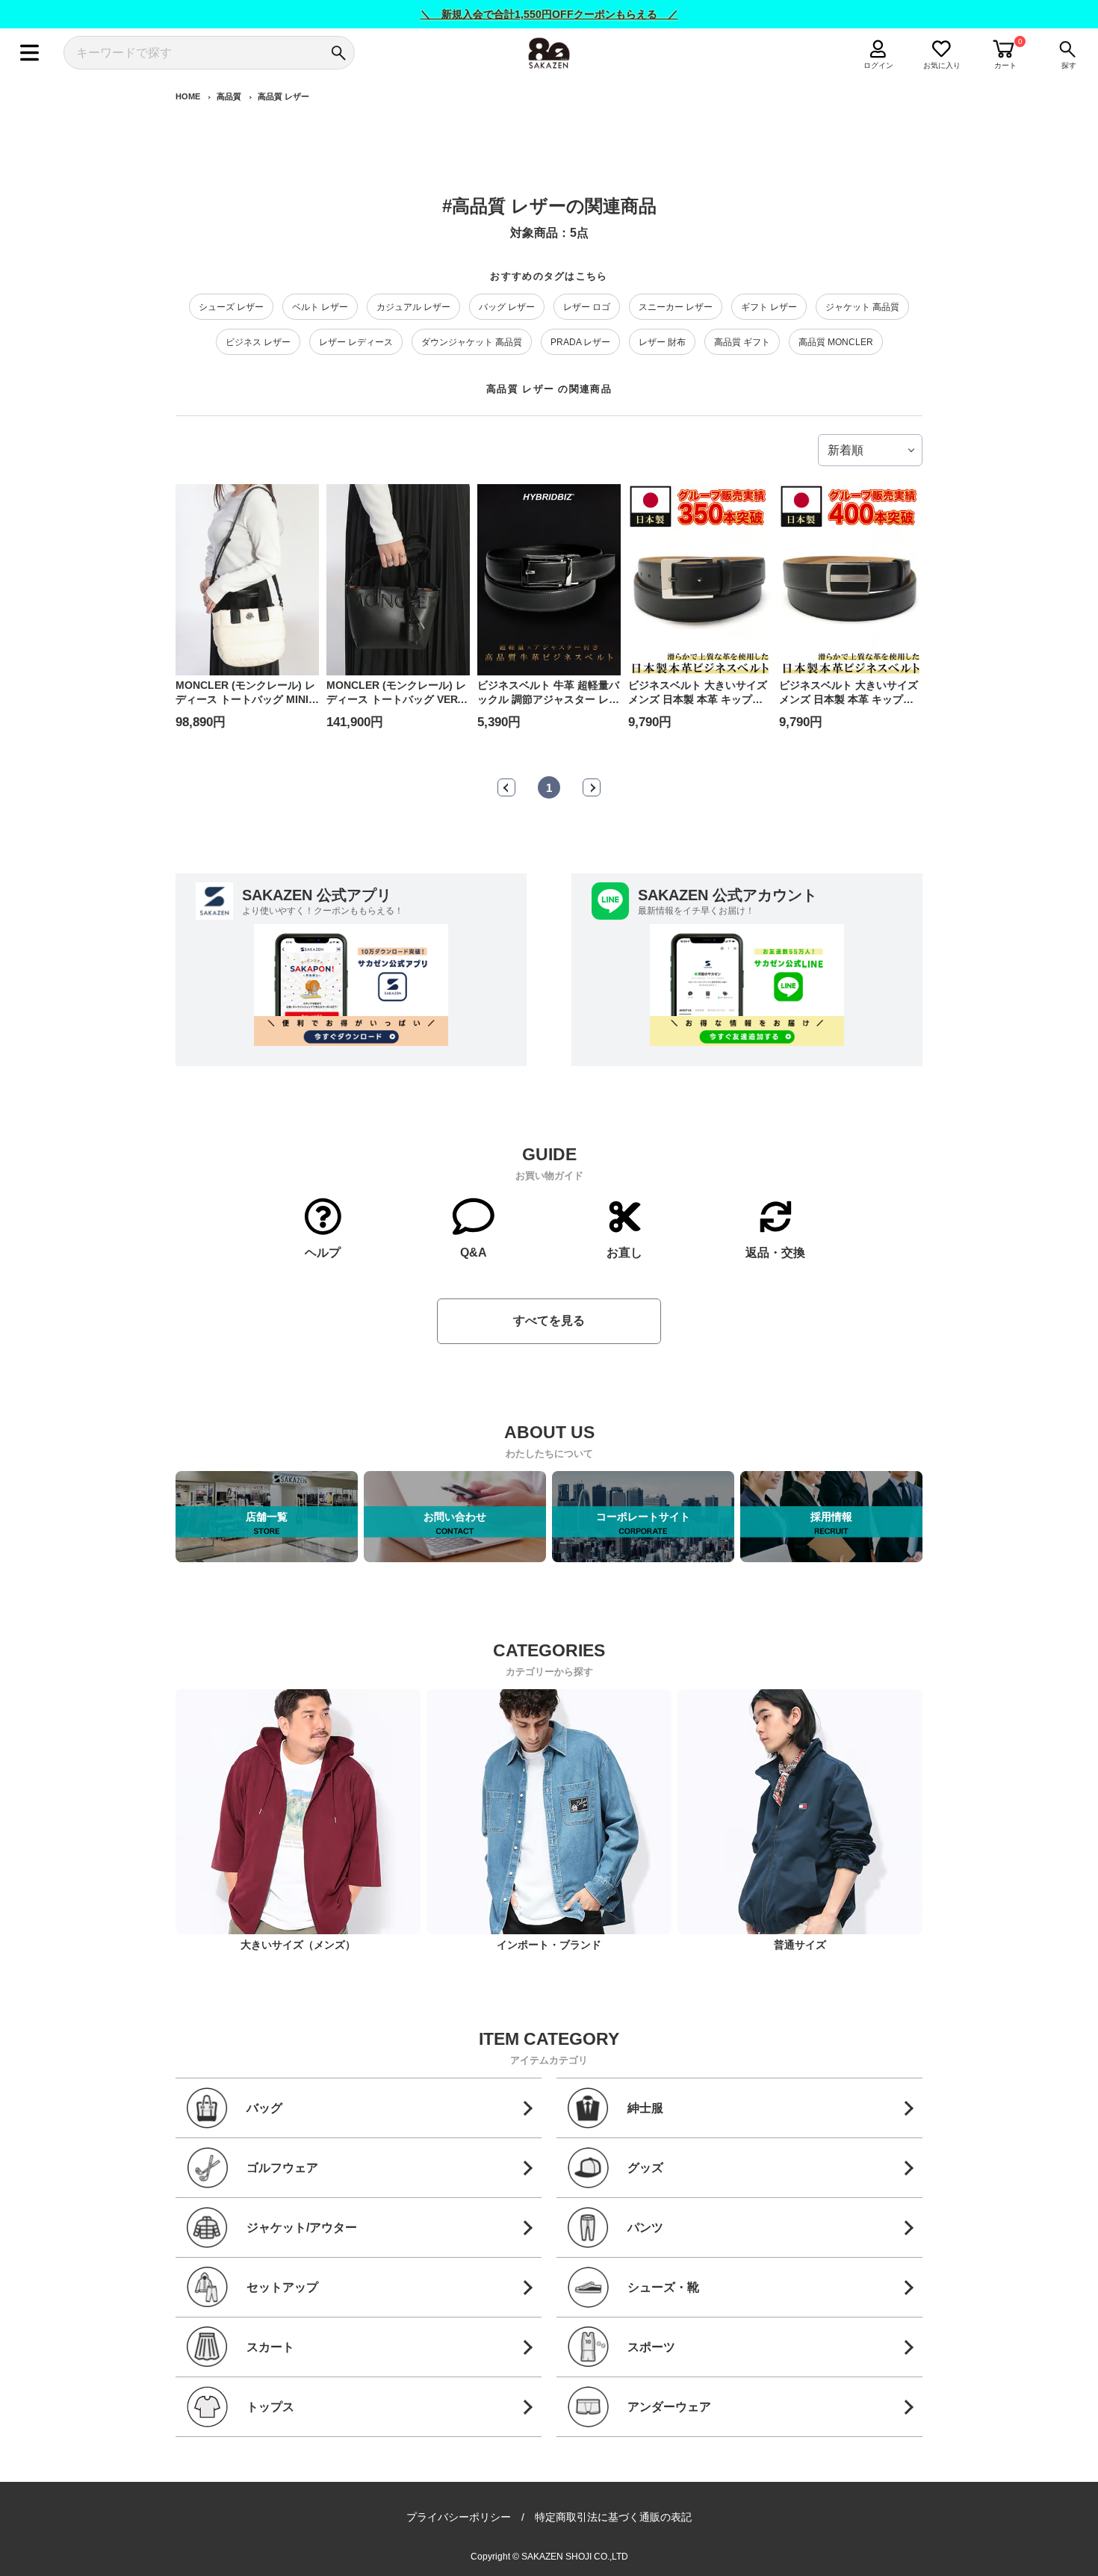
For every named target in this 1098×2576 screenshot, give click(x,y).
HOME (188, 96)
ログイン (878, 65)
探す (1069, 65)
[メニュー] (30, 53)
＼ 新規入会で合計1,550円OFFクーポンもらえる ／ (549, 14)
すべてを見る (549, 1320)
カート (1005, 65)
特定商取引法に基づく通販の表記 (613, 2517)
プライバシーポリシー (459, 2517)
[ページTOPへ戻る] (936, 2563)
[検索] (338, 53)
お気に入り (942, 65)
